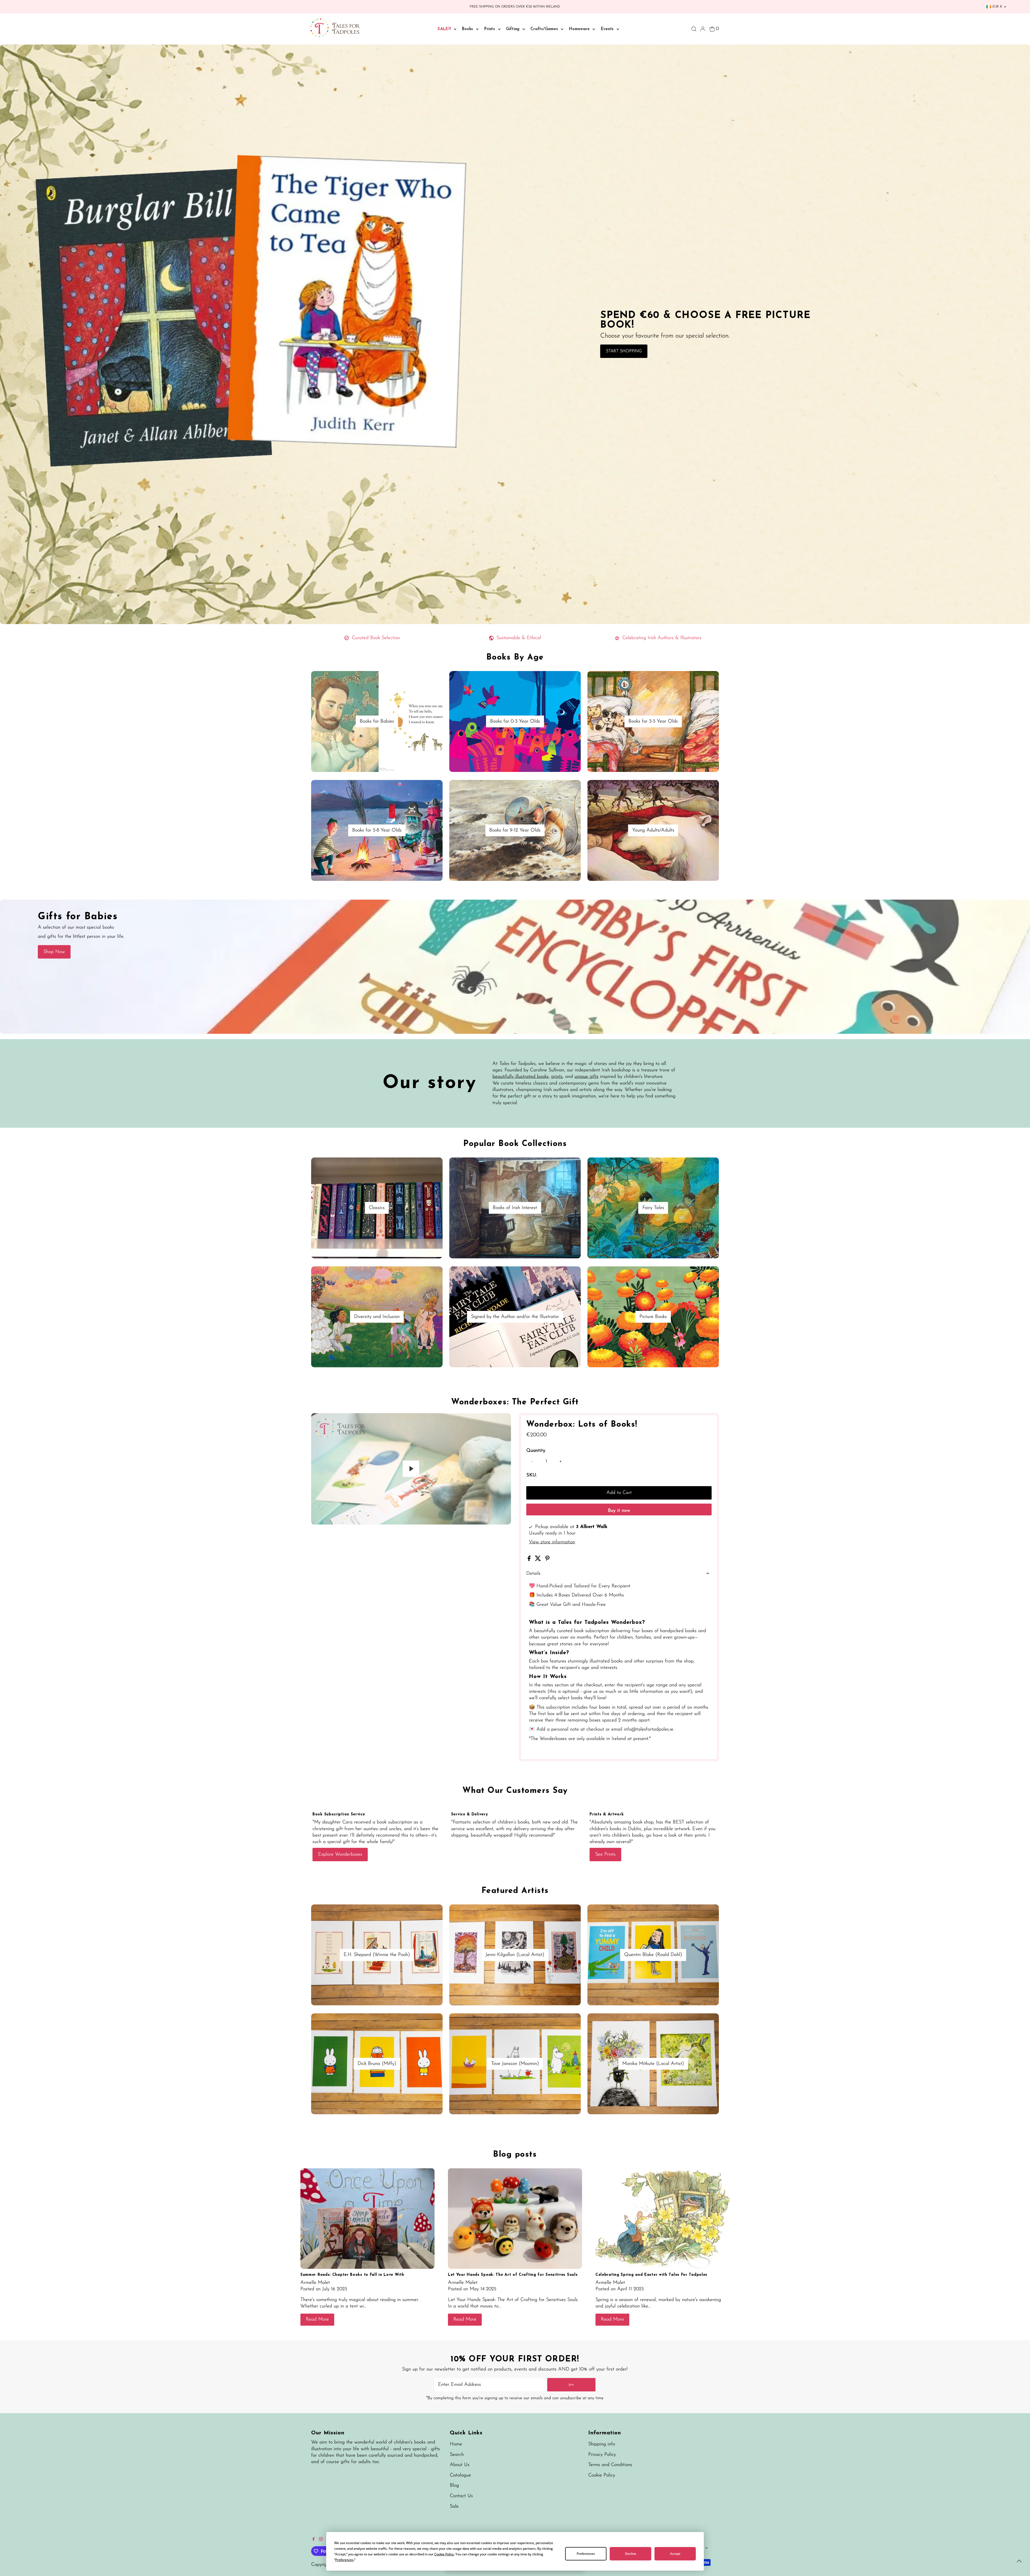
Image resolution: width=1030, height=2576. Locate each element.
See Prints (605, 1855)
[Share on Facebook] (530, 1560)
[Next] (333, 1422)
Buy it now (619, 1511)
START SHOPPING (624, 351)
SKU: (531, 1475)
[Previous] (320, 1422)
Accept (675, 2554)
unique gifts (586, 1077)
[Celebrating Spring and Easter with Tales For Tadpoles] (663, 2218)
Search (457, 2455)
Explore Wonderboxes (340, 1855)
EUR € (997, 7)
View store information (552, 1542)
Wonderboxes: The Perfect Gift (515, 1402)
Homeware (580, 29)
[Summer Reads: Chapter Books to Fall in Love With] (367, 2218)
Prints (490, 29)
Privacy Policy (602, 2455)
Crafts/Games (545, 29)
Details (533, 1574)
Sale (454, 2507)
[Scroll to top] (1019, 2561)
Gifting (514, 29)
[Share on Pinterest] (547, 1560)
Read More (317, 2320)
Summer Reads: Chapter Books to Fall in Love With (352, 2275)
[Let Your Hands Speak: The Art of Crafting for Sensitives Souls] (515, 2218)
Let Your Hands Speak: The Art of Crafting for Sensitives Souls (513, 2275)
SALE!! (445, 29)
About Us (460, 2465)
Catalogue (460, 2475)
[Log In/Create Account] (703, 29)
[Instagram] (321, 2540)
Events (608, 29)
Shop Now (54, 952)
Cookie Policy (602, 2475)
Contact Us (461, 2496)
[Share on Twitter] (539, 1560)
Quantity (536, 1451)
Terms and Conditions (610, 2465)
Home (456, 2444)
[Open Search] (694, 29)
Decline (631, 2554)
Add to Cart (619, 1493)
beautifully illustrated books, (521, 1077)
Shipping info (602, 2444)
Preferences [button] (344, 2560)
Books (468, 29)
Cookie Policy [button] (444, 2554)
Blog (454, 2486)
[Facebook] (314, 2540)
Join (571, 2385)
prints (557, 1077)
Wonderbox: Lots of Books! (582, 1425)
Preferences (586, 2554)
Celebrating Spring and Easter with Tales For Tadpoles (651, 2275)
